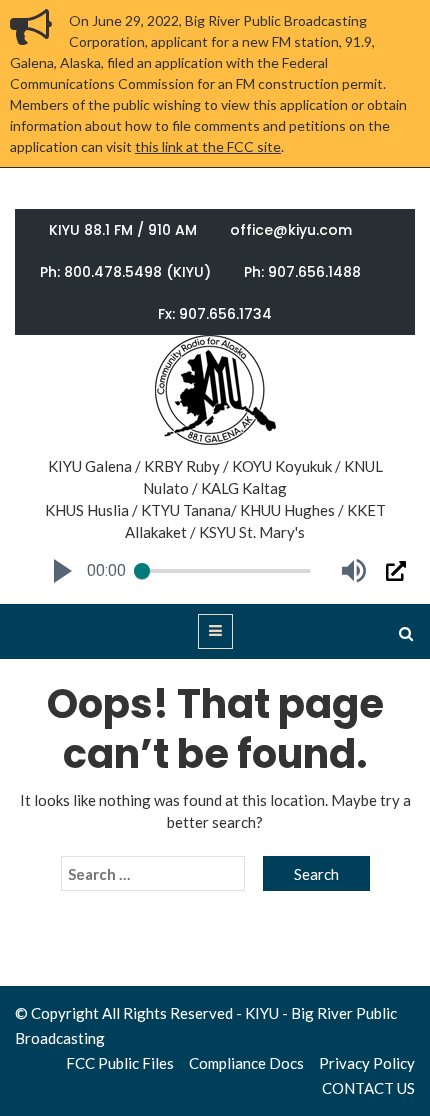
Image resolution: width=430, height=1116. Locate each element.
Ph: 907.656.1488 (302, 272)
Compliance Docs (246, 1063)
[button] (63, 571)
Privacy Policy (367, 1063)
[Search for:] (153, 874)
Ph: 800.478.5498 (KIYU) (125, 272)
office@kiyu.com (291, 230)
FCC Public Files (120, 1063)
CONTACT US (368, 1088)
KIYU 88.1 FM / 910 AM (123, 230)
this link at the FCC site (208, 146)
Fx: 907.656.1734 (215, 314)
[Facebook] (400, 187)
